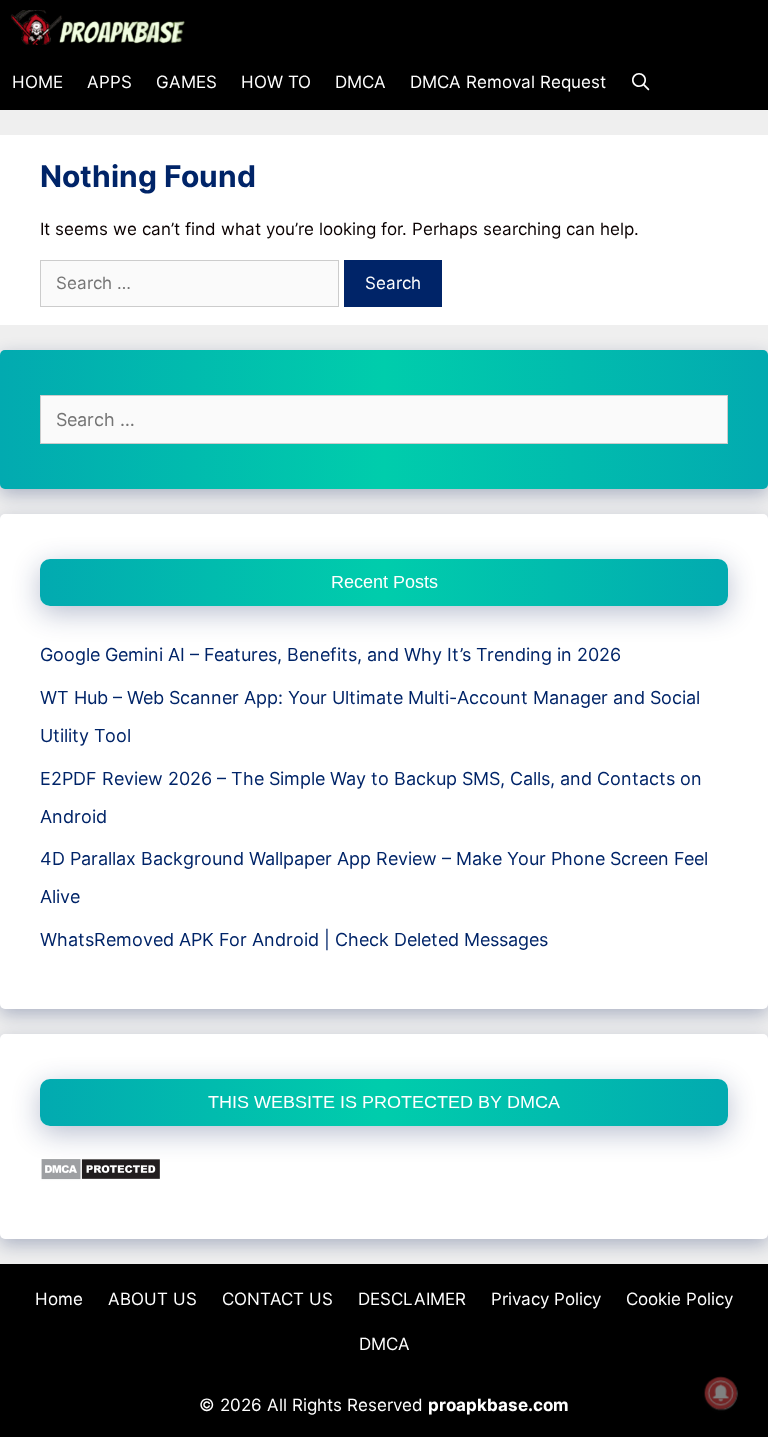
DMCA (360, 82)
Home (59, 1299)
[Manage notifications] (721, 1393)
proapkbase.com (498, 1405)
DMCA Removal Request (508, 82)
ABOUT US (152, 1299)
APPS (109, 82)
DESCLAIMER (412, 1299)
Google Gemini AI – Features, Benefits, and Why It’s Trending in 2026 (330, 654)
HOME (37, 82)
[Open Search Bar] (641, 82)
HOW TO (276, 82)
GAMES (186, 82)
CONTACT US (277, 1299)
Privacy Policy (546, 1299)
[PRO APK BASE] (103, 27)
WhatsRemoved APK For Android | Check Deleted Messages (294, 939)
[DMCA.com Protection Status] (100, 1174)
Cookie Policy (679, 1299)
